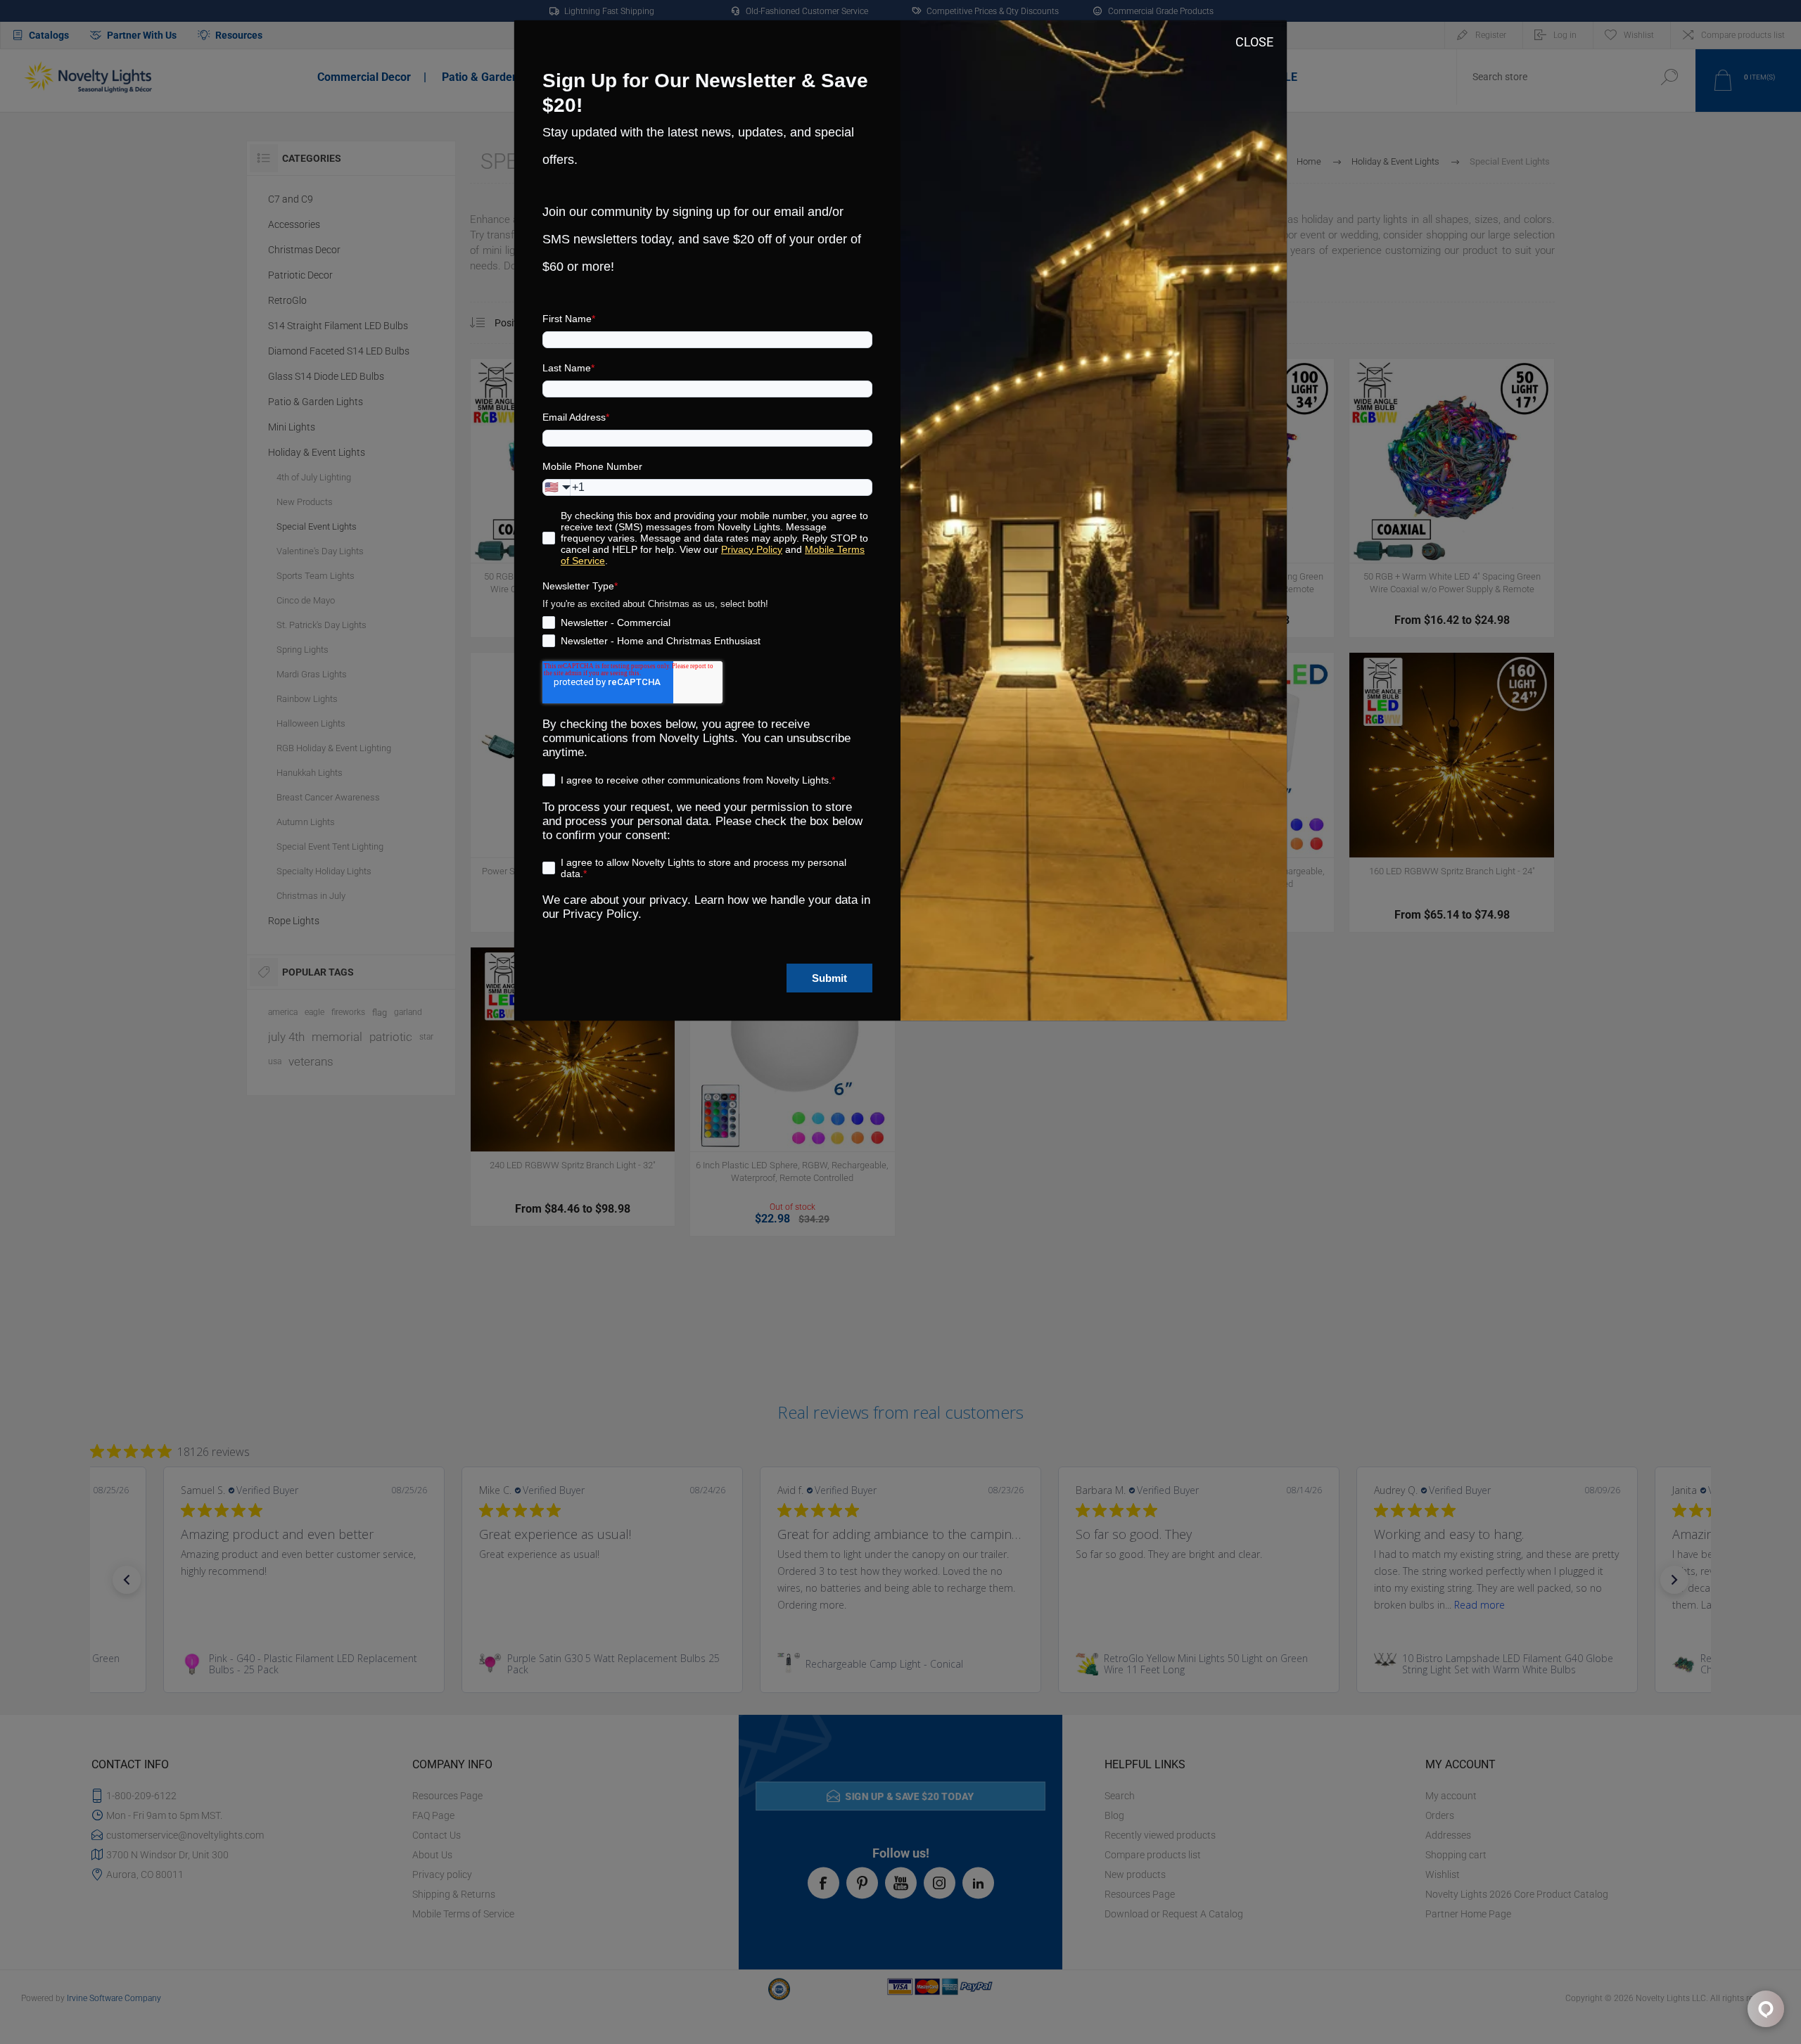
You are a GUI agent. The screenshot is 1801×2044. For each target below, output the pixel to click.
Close (1254, 42)
